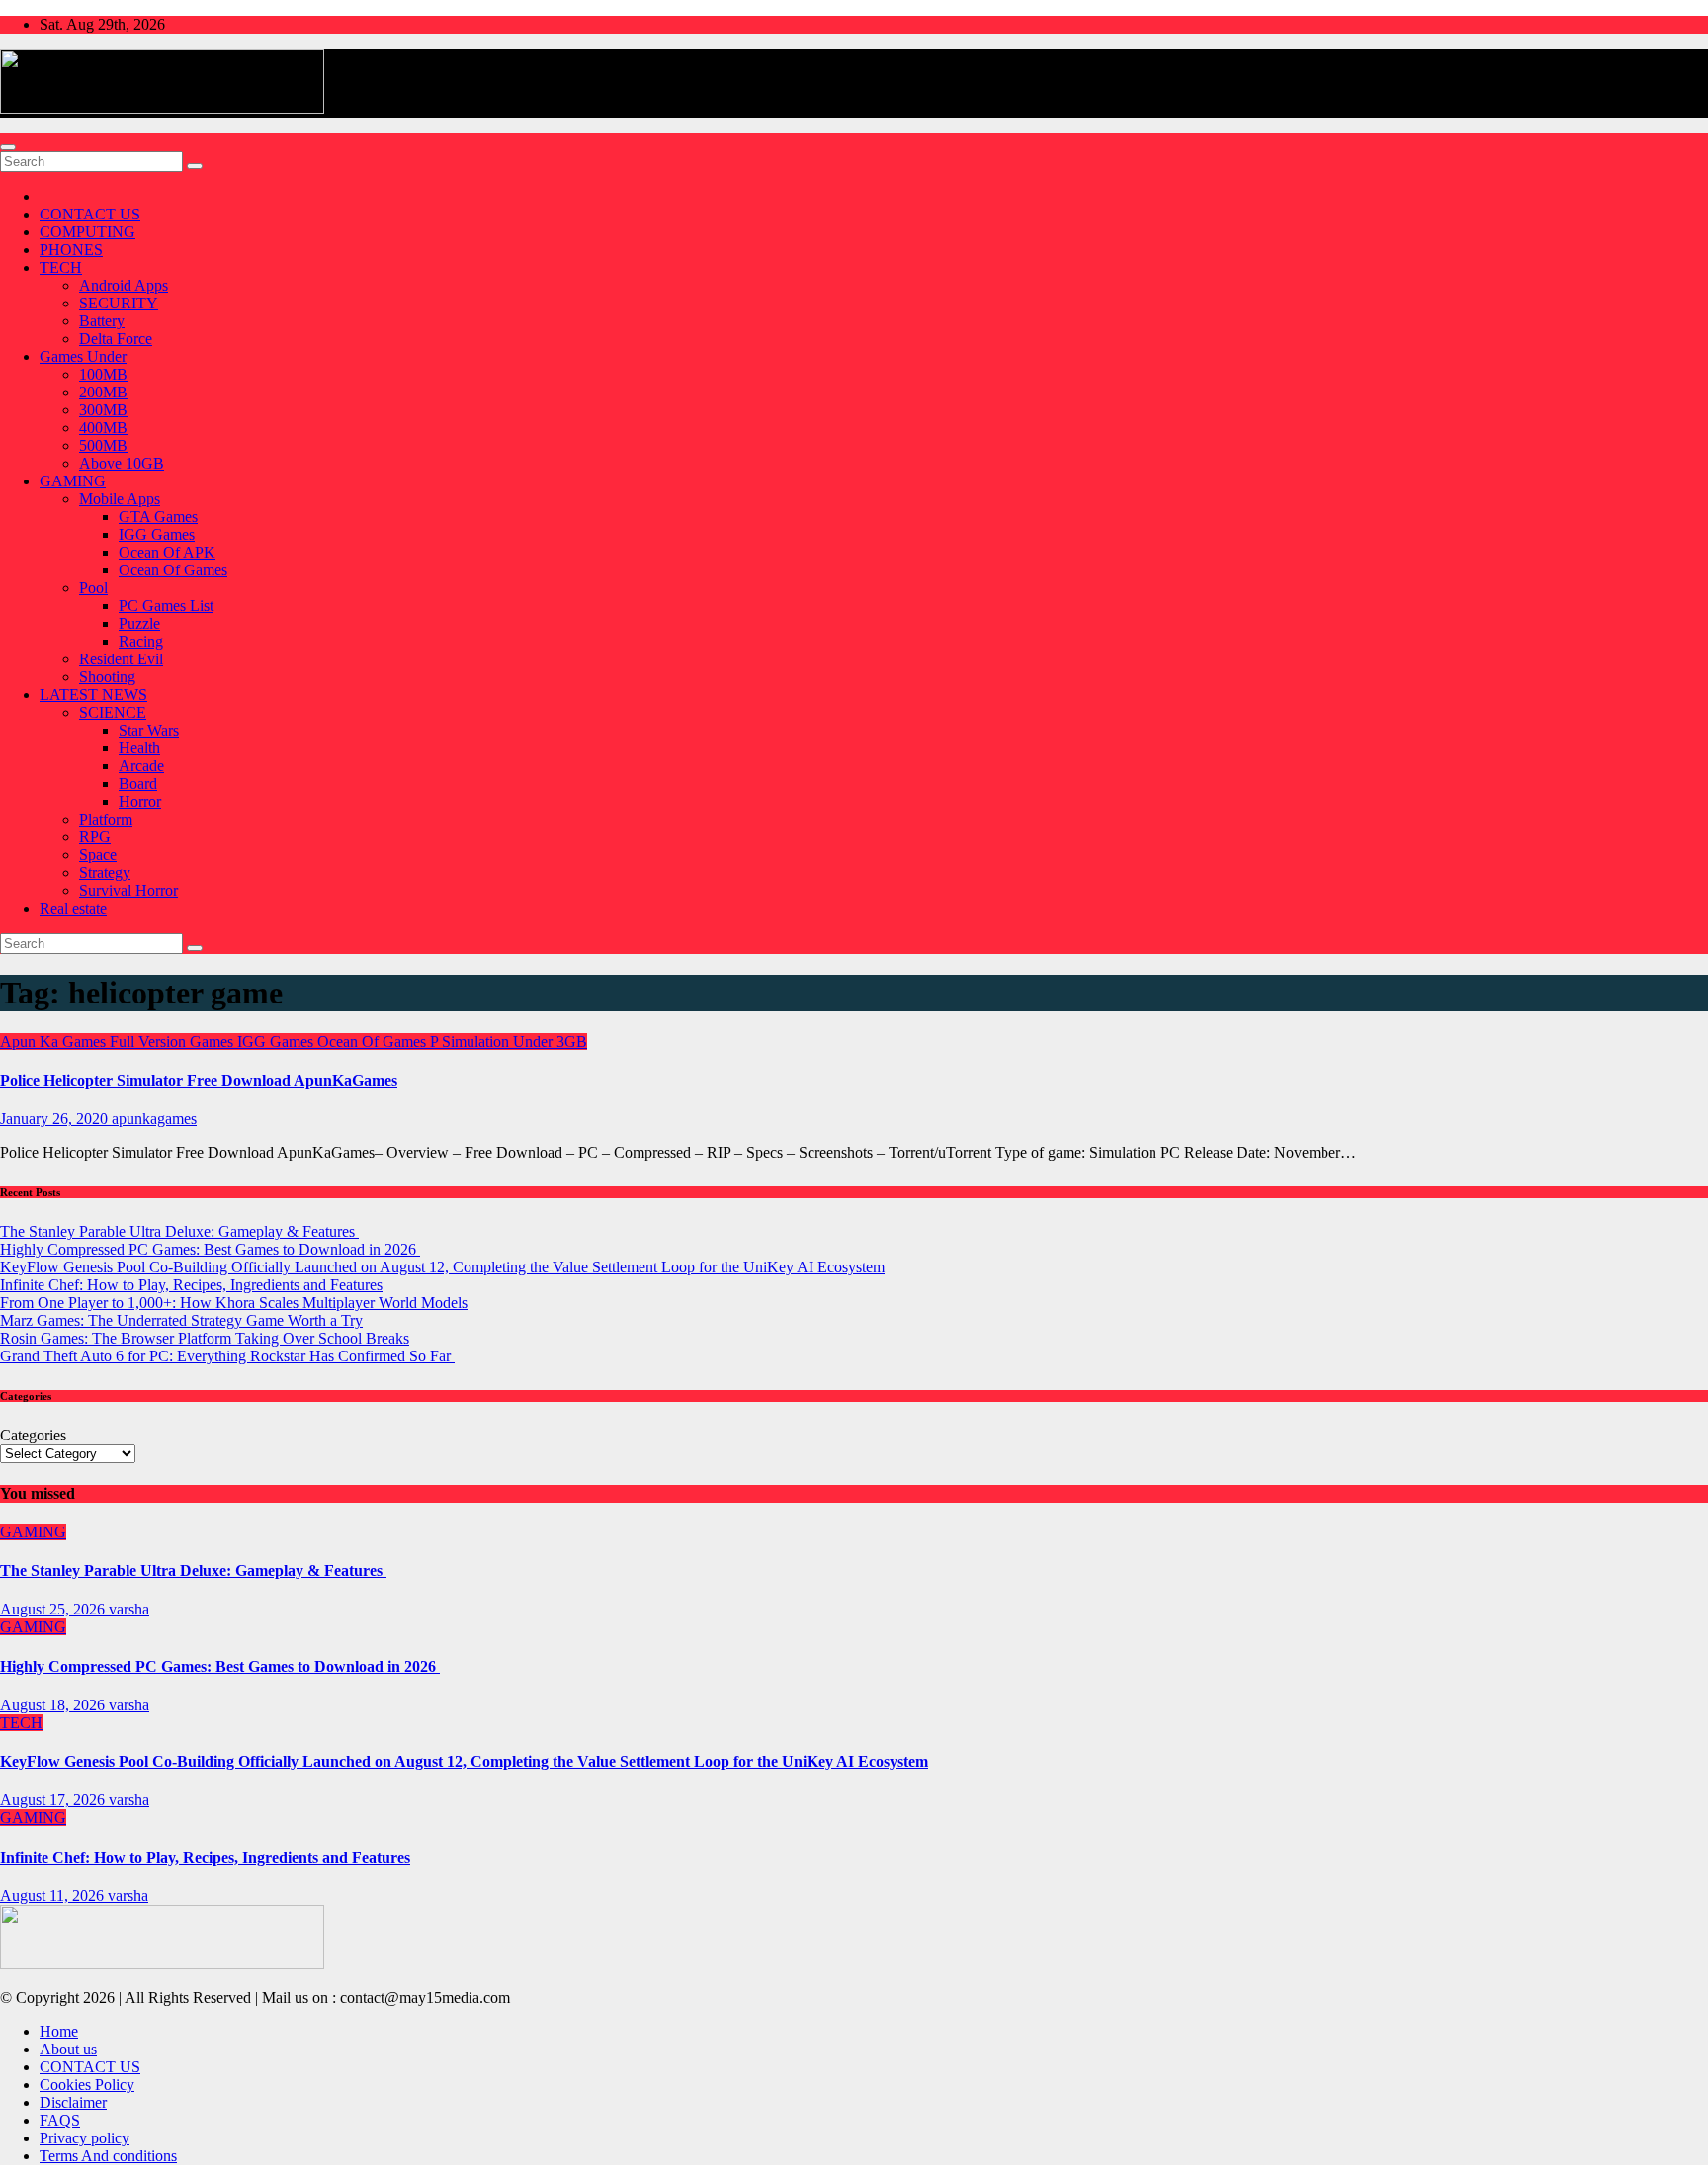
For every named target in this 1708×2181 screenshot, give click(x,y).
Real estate (73, 908)
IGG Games (157, 534)
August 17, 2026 (54, 1800)
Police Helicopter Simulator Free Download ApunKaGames (199, 1080)
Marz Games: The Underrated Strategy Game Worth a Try (181, 1320)
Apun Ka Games (55, 1042)
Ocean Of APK (167, 552)
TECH (61, 267)
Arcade (141, 766)
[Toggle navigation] (8, 147)
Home (59, 2031)
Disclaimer (73, 2102)
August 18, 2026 (54, 1705)
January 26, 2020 (56, 1119)
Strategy (105, 872)
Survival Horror (128, 890)
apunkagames (154, 1119)
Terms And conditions (108, 2156)
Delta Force (116, 339)
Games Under (83, 356)
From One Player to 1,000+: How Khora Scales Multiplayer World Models (234, 1303)
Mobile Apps (120, 499)
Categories (33, 1435)
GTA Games (158, 517)
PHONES (71, 250)
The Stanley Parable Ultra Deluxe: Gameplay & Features (179, 1231)
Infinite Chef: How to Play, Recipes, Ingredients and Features (191, 1285)
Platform (106, 819)
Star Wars (149, 730)
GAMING (73, 481)
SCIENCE (113, 712)
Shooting (107, 677)
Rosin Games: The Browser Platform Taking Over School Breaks (205, 1338)
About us (68, 2049)
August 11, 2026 (54, 1896)
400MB (103, 428)
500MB (103, 445)
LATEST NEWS (93, 695)
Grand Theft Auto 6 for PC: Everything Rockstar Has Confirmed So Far (227, 1356)
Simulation (477, 1042)
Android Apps (124, 285)
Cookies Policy (87, 2085)
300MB (103, 410)
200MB (103, 392)
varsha (129, 1609)
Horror (140, 801)
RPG (95, 837)
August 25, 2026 (54, 1609)
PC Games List (166, 606)
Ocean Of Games (173, 570)
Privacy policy (85, 2138)
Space (98, 855)
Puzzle (139, 623)
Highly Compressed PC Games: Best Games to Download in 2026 (210, 1249)
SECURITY (119, 303)
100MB (103, 374)
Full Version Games (173, 1042)
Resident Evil (121, 659)
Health (139, 748)
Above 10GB (122, 463)
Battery (102, 321)
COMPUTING (87, 232)
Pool (93, 588)
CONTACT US (90, 214)
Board (138, 784)
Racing (141, 641)
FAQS (60, 2120)
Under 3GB (550, 1042)
